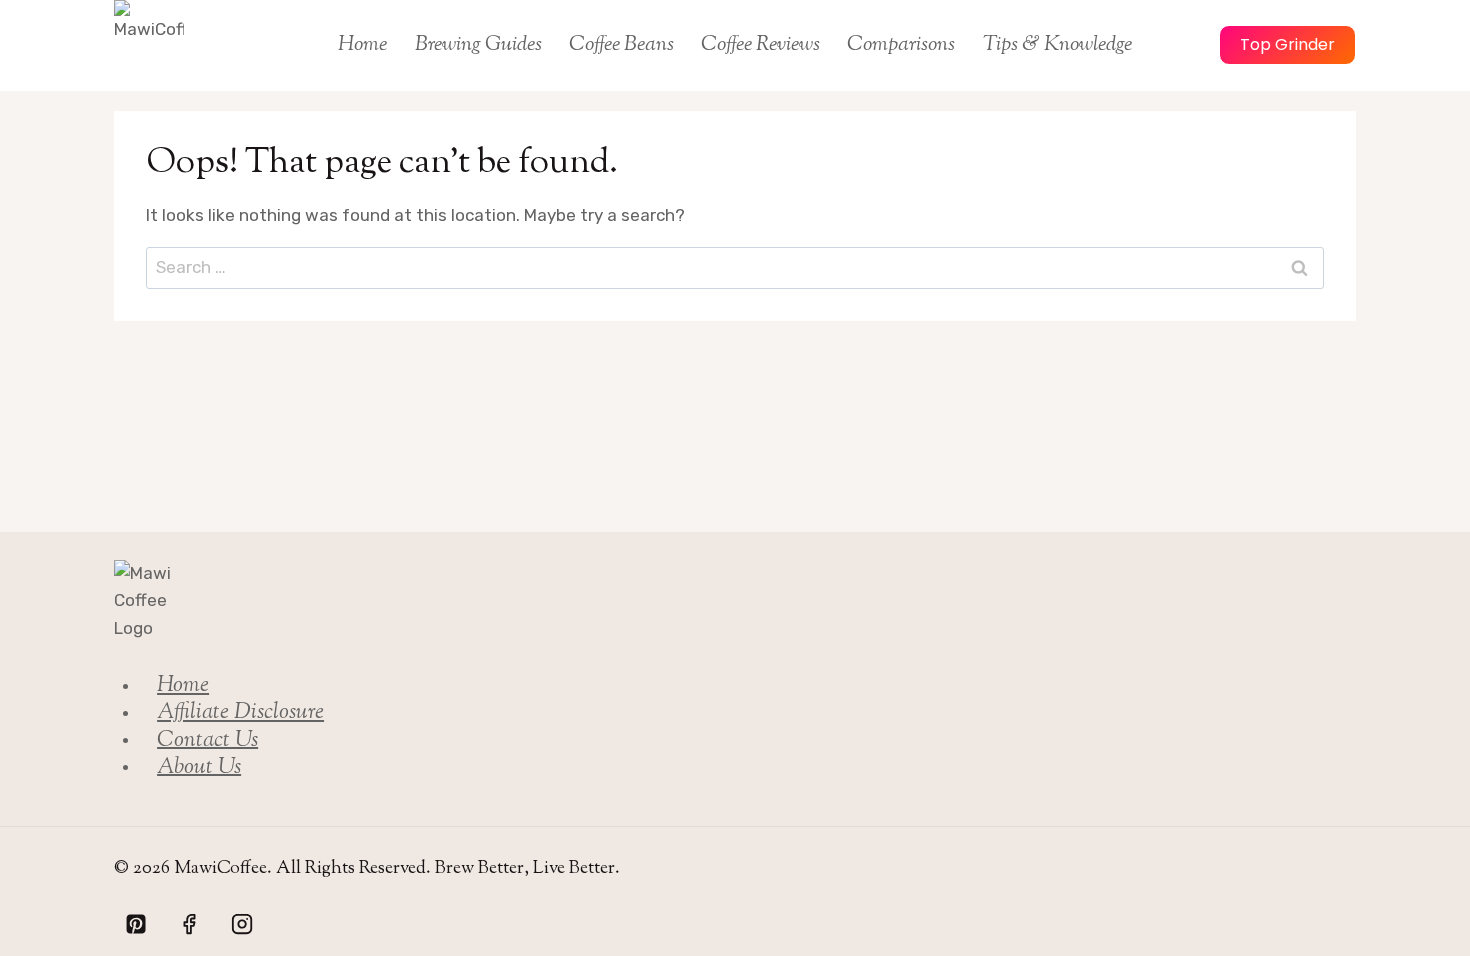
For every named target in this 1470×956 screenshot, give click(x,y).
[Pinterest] (136, 924)
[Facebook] (189, 924)
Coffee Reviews (760, 45)
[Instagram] (242, 924)
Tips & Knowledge (1057, 45)
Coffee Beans (621, 45)
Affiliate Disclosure (240, 713)
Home (362, 45)
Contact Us (207, 740)
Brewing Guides (478, 45)
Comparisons (901, 45)
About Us (199, 767)
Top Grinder (1287, 44)
